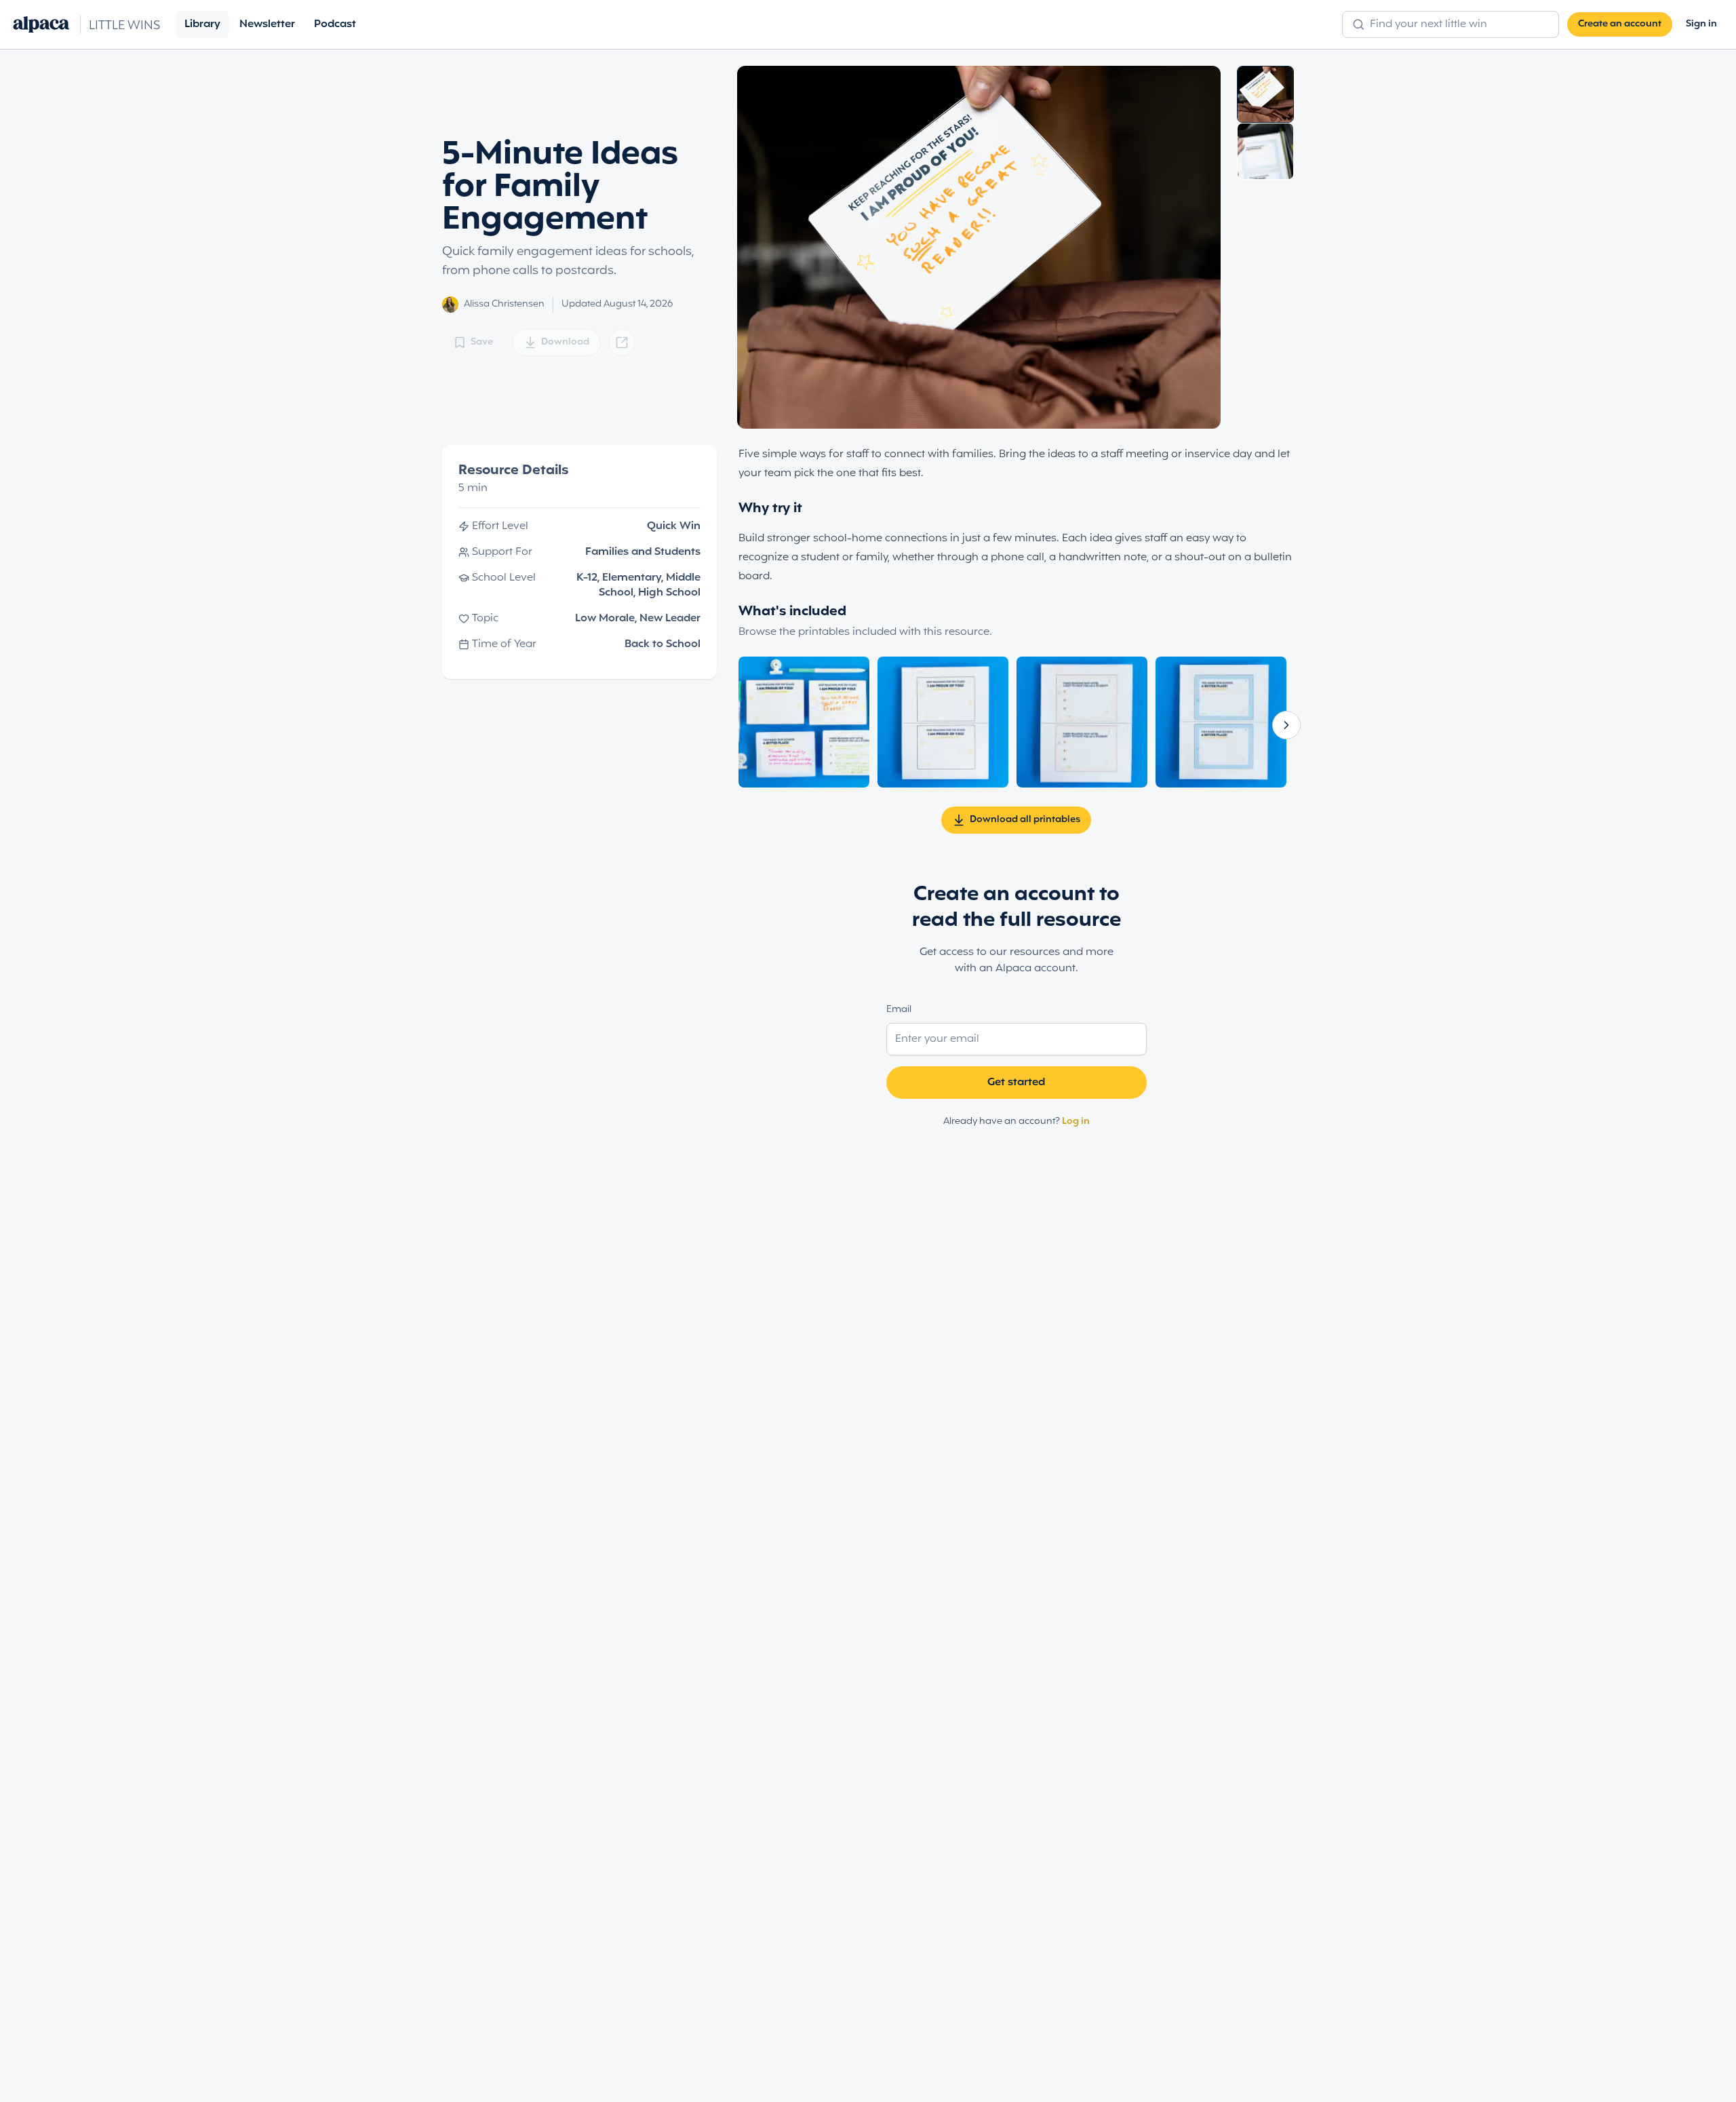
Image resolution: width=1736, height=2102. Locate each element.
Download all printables (1025, 820)
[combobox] (1458, 24)
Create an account (1620, 24)
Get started (1016, 1083)
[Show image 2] (1265, 151)
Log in (1076, 1122)
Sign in (1701, 24)
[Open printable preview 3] (1082, 722)
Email (899, 1010)
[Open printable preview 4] (1221, 722)
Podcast (335, 24)
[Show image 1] (1265, 94)
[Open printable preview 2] (943, 722)
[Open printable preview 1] (804, 722)
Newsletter (267, 24)
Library (202, 24)
